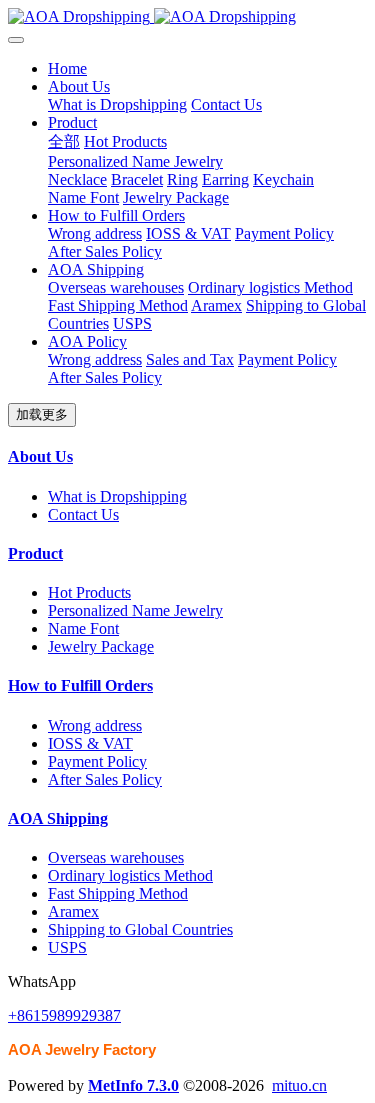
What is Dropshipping (117, 496)
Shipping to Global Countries (140, 929)
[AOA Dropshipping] (187, 17)
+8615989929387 (64, 1015)
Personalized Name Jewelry (135, 610)
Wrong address (95, 725)
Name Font (83, 628)
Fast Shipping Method (118, 893)
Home (67, 68)
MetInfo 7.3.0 (133, 1085)
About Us (40, 456)
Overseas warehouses (116, 857)
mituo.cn (299, 1085)
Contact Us (83, 514)
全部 (64, 141)
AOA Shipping (58, 818)
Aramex (73, 911)
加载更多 (42, 414)
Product (35, 553)
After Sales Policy (105, 779)
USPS (67, 947)
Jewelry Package (101, 646)
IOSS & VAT (90, 743)
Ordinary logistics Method (130, 875)
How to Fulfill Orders (80, 685)
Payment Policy (97, 761)
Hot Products (89, 592)
